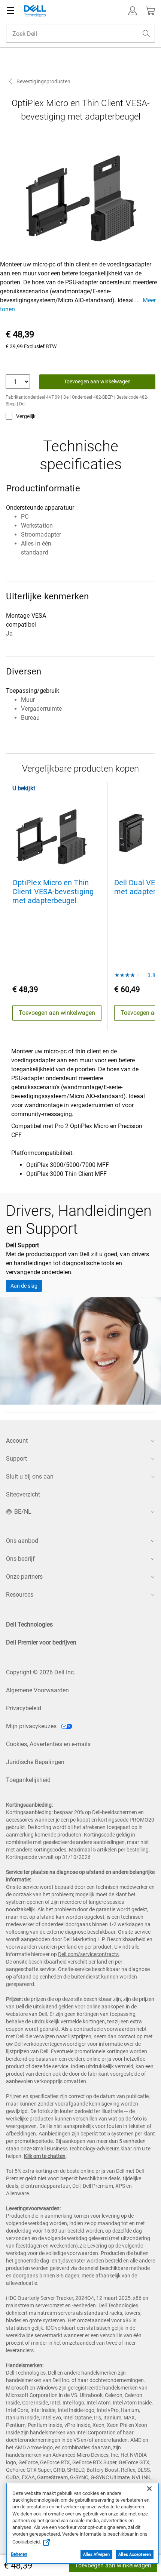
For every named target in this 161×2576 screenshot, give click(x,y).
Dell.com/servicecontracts (88, 1954)
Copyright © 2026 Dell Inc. (41, 1672)
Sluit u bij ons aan (30, 1477)
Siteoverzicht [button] (23, 1494)
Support (16, 1459)
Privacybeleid (24, 1708)
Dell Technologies (29, 1624)
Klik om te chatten (45, 2156)
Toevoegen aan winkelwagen (113, 2565)
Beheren (19, 2554)
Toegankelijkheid (28, 1780)
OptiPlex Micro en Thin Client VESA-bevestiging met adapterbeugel (53, 892)
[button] (133, 11)
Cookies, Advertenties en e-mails (48, 1744)
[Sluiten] (149, 2489)
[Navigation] (10, 11)
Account (17, 1441)
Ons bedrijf (20, 1559)
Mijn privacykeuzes (32, 1726)
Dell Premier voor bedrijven (41, 1642)
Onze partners (24, 1577)
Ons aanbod (22, 1541)
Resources (20, 1595)
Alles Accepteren (135, 2555)
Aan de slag (24, 1286)
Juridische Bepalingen (35, 1762)
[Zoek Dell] (146, 34)
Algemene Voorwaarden (37, 1690)
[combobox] (80, 34)
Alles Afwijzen (97, 2555)
